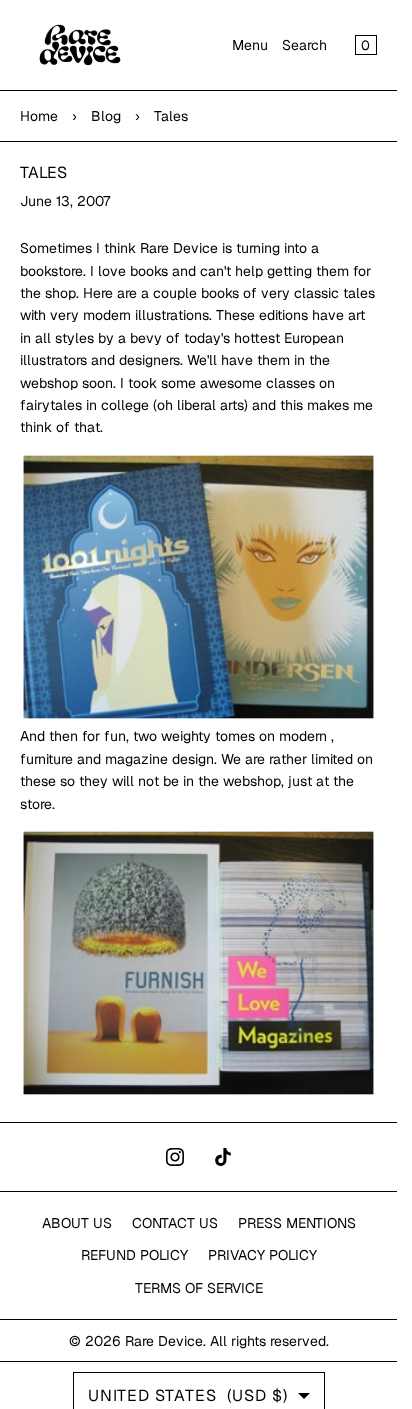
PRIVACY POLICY (262, 1255)
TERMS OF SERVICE (199, 1288)
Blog (106, 116)
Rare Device (164, 1341)
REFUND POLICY (134, 1255)
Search (304, 45)
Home (39, 116)
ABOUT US (77, 1223)
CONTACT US (175, 1223)
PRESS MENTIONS (297, 1223)
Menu (250, 45)
